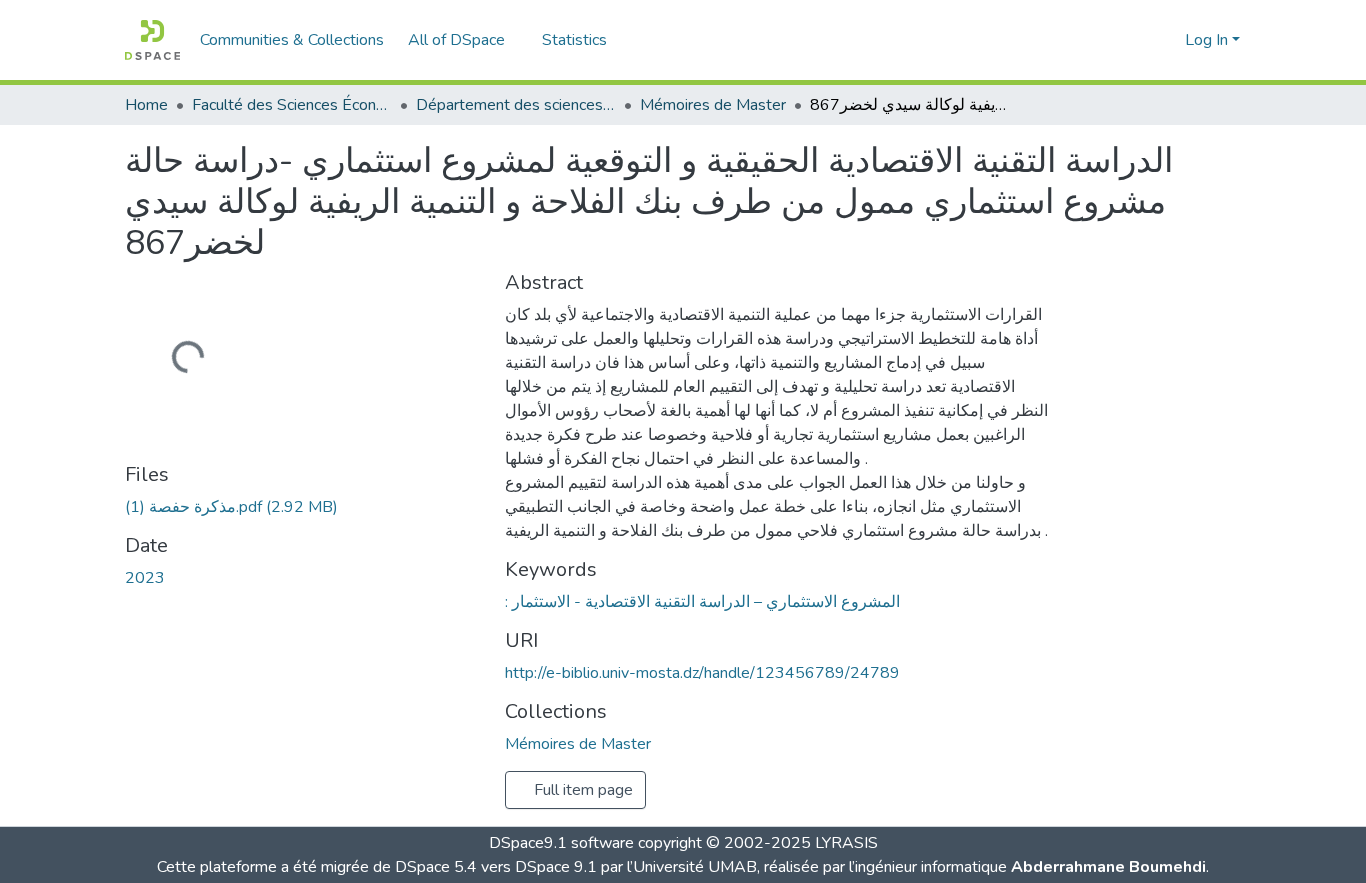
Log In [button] (1208, 40)
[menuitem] (463, 40)
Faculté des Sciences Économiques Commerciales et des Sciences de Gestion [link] (292, 105)
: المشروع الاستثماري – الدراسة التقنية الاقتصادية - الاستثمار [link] (702, 602)
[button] (152, 40)
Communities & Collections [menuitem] (292, 40)
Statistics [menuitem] (574, 40)
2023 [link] (145, 578)
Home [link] (146, 105)
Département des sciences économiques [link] (516, 105)
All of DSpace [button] (456, 40)
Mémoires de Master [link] (713, 105)
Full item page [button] (581, 790)
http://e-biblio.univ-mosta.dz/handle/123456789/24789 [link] (702, 673)
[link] (303, 507)
